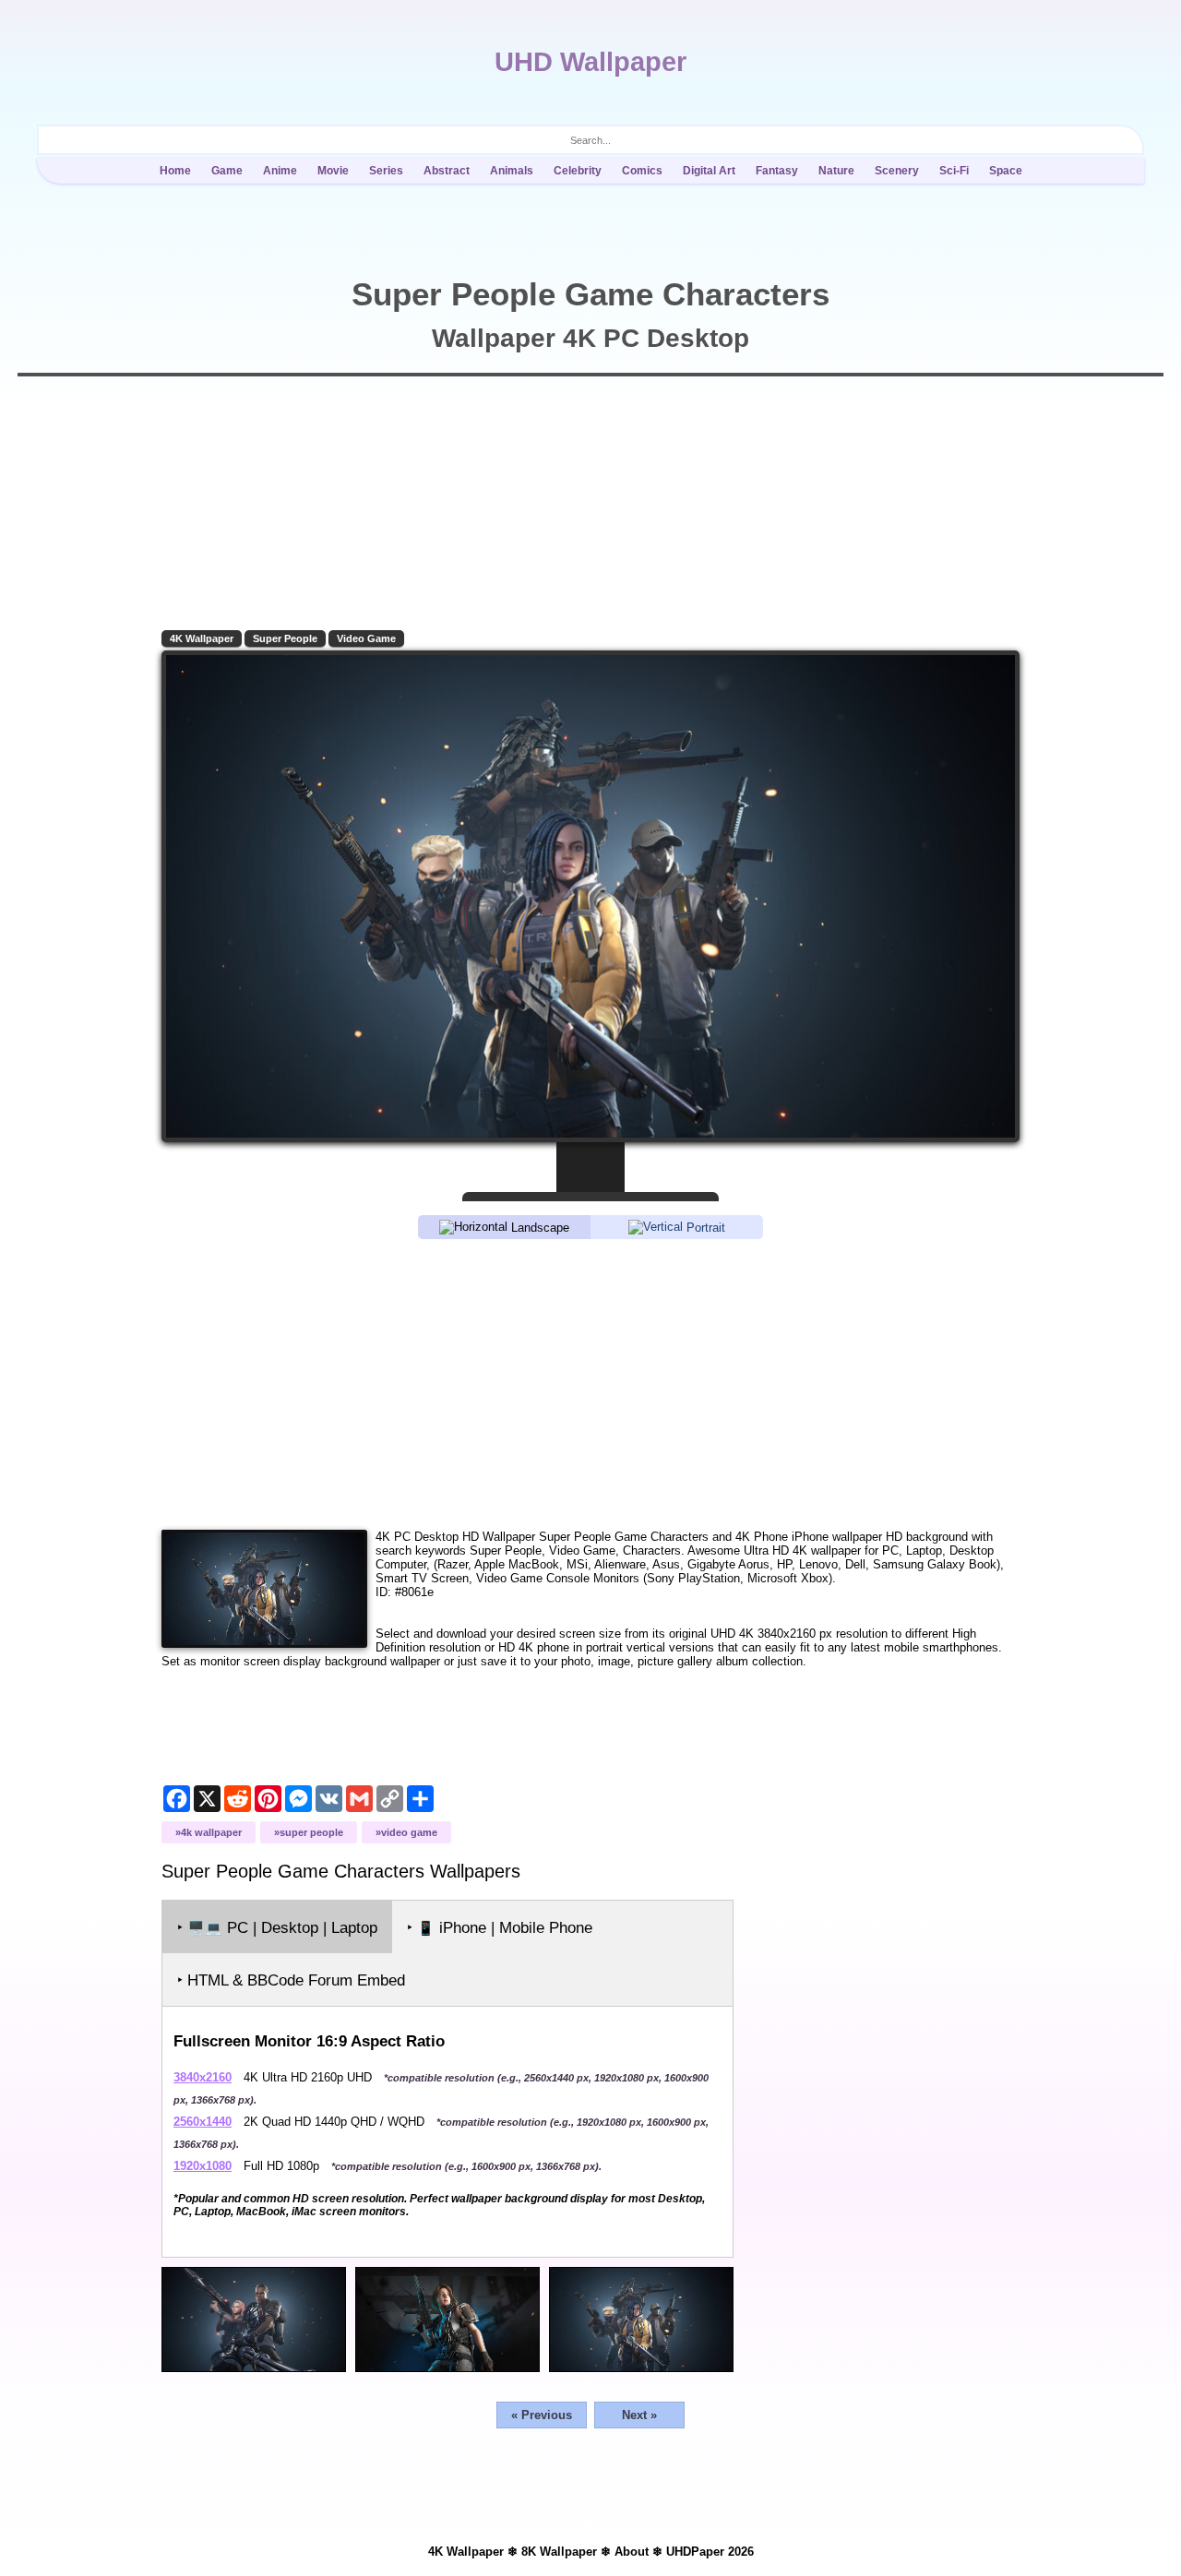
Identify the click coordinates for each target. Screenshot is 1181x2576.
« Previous (542, 2415)
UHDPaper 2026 (710, 2552)
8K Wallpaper (559, 2552)
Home (175, 171)
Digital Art (709, 171)
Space (1006, 171)
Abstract (447, 171)
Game (227, 171)
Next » (639, 2415)
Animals (512, 171)
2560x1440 (203, 2122)
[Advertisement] (590, 1383)
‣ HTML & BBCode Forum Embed (291, 1980)
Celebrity (578, 171)
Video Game (366, 638)
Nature (836, 171)
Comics (642, 171)
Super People (285, 638)
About (632, 2552)
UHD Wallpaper (590, 62)
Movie (333, 171)
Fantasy (777, 171)
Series (386, 171)
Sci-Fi (954, 171)
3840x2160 (203, 2077)
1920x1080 (203, 2166)
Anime (280, 171)
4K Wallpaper (202, 638)
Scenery (897, 171)
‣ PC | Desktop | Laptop (277, 1928)
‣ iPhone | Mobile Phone (500, 1928)
